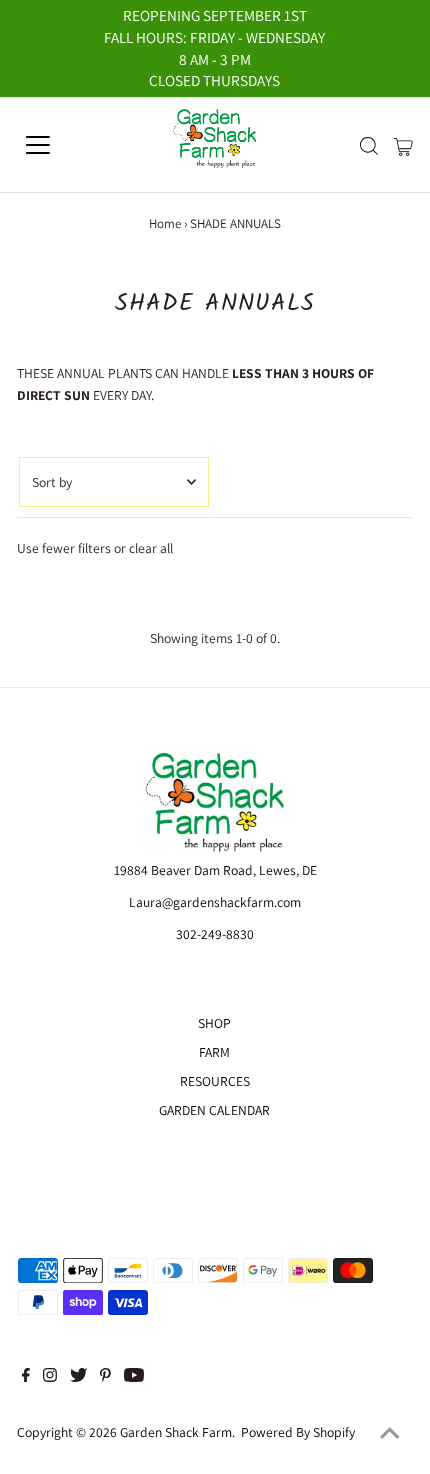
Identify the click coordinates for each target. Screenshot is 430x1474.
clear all (151, 548)
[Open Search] (369, 146)
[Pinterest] (105, 1377)
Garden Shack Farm (176, 1432)
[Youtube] (134, 1377)
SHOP (214, 1023)
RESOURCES (215, 1081)
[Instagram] (50, 1377)
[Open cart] (403, 145)
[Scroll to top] (390, 1434)
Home (165, 223)
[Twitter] (78, 1377)
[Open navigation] (60, 145)
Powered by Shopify (298, 1432)
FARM (214, 1052)
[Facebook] (26, 1377)
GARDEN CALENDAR (214, 1110)
